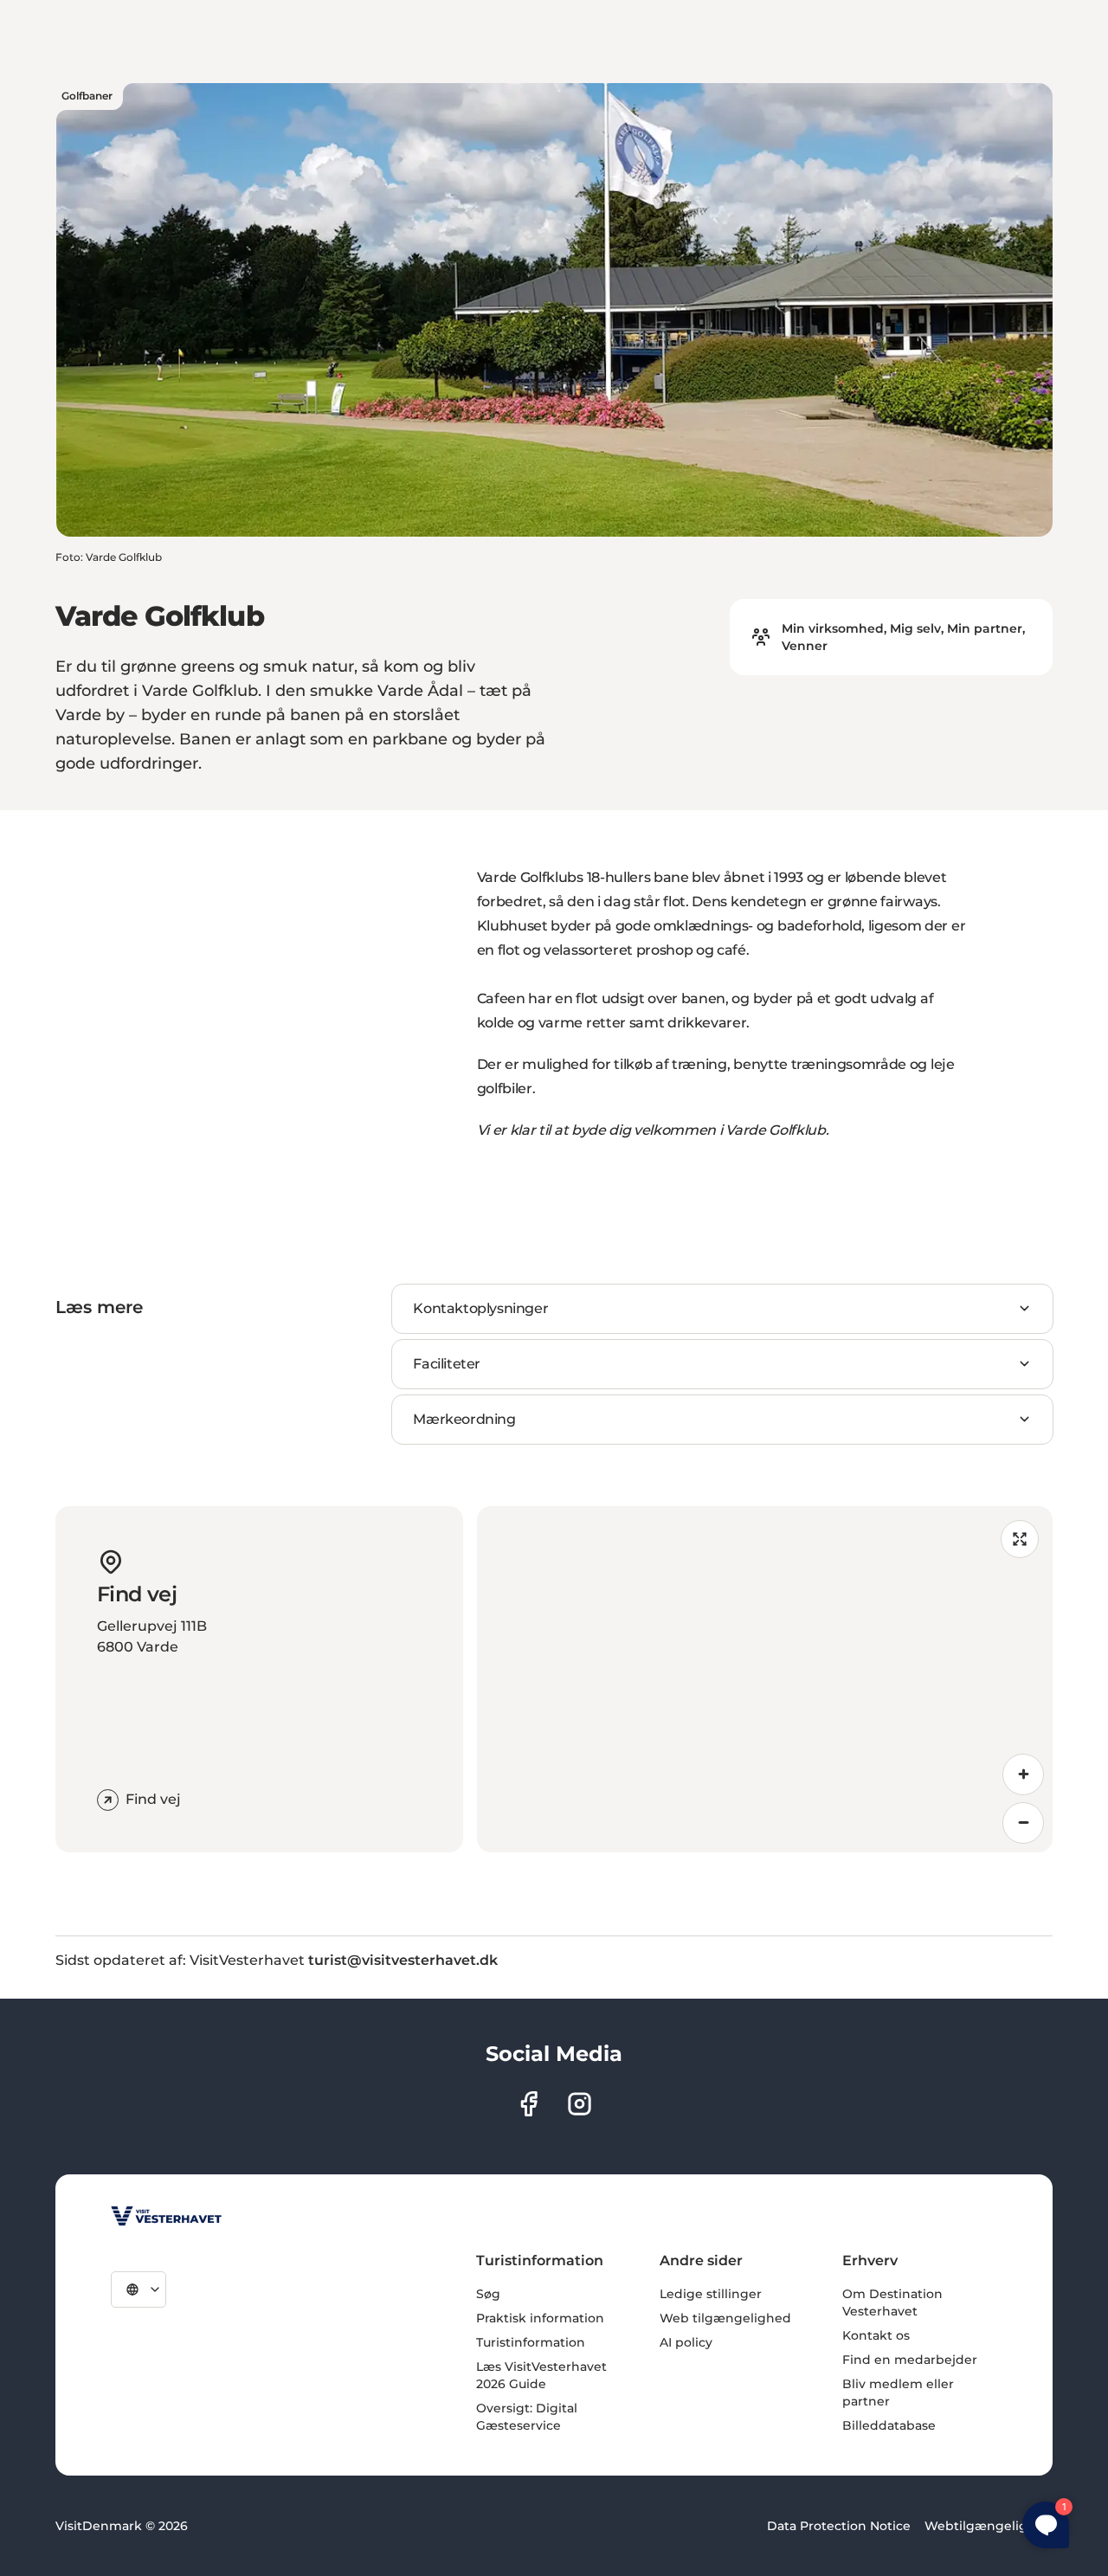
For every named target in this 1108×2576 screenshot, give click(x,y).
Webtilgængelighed (989, 2526)
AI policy (686, 2342)
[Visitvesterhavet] (166, 2216)
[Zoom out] (1023, 1823)
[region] (765, 1679)
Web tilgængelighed (725, 2318)
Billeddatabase (889, 2425)
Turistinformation (531, 2342)
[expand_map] (1020, 1539)
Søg (488, 2294)
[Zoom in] (1023, 1774)
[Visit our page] (528, 2104)
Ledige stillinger (711, 2294)
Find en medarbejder (910, 2360)
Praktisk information (540, 2318)
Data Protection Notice (839, 2526)
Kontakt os (876, 2335)
